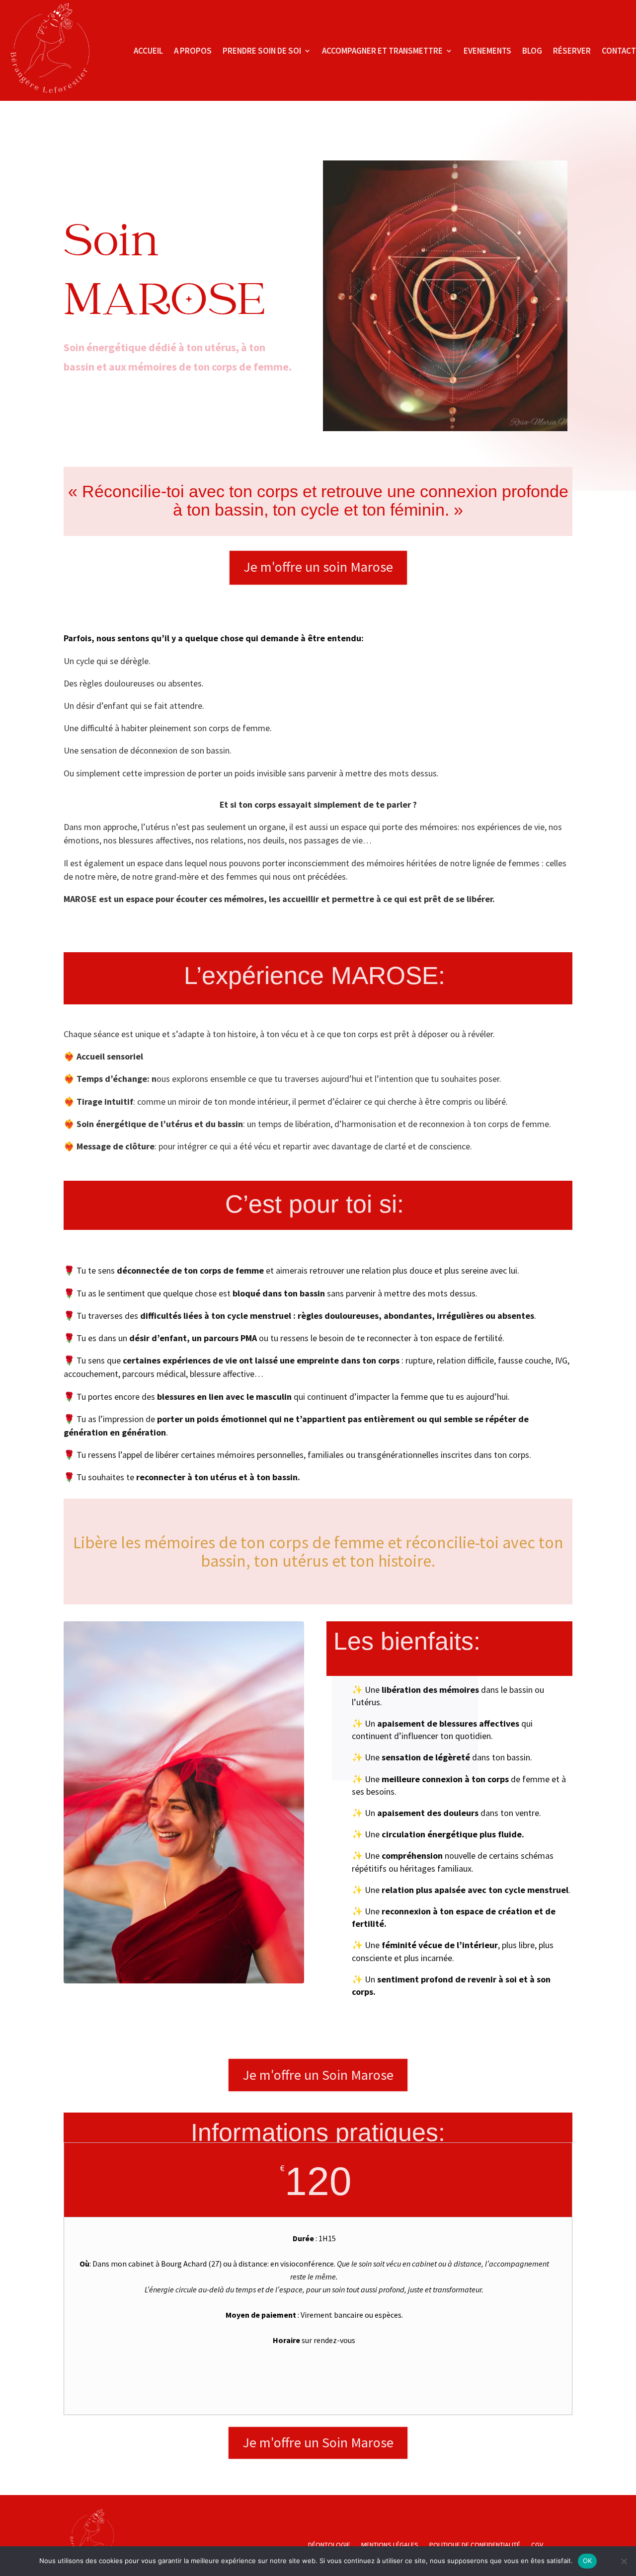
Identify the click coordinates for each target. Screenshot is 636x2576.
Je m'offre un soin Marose (318, 567)
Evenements (487, 51)
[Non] (624, 2561)
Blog (532, 51)
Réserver (572, 51)
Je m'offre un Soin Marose (318, 2075)
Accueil (148, 51)
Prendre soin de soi (262, 51)
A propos (193, 51)
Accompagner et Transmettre (382, 51)
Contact (619, 51)
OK (588, 2561)
